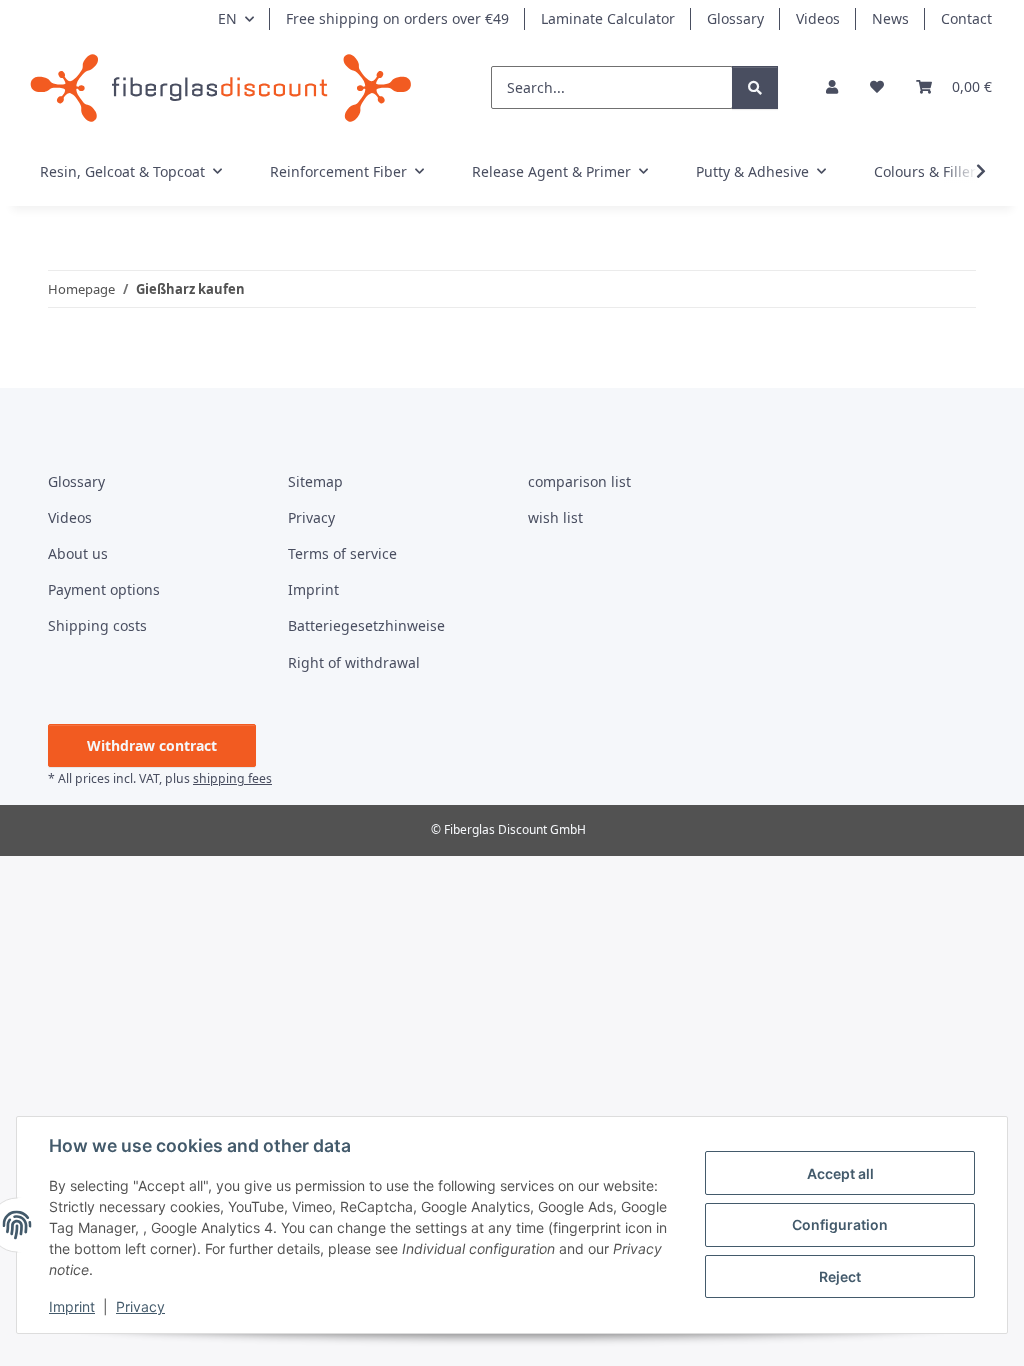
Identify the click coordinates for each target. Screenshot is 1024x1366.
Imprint (72, 1306)
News (890, 18)
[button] (832, 87)
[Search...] (755, 87)
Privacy (140, 1306)
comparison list (579, 481)
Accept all (840, 1173)
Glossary (735, 18)
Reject (840, 1276)
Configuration (840, 1224)
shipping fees (232, 778)
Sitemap (315, 481)
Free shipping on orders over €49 (397, 18)
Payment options (104, 589)
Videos (818, 18)
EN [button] (227, 18)
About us (78, 553)
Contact (966, 18)
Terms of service (342, 553)
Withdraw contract (152, 745)
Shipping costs (97, 625)
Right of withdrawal (354, 662)
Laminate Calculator (608, 18)
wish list (555, 517)
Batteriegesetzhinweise (366, 625)
